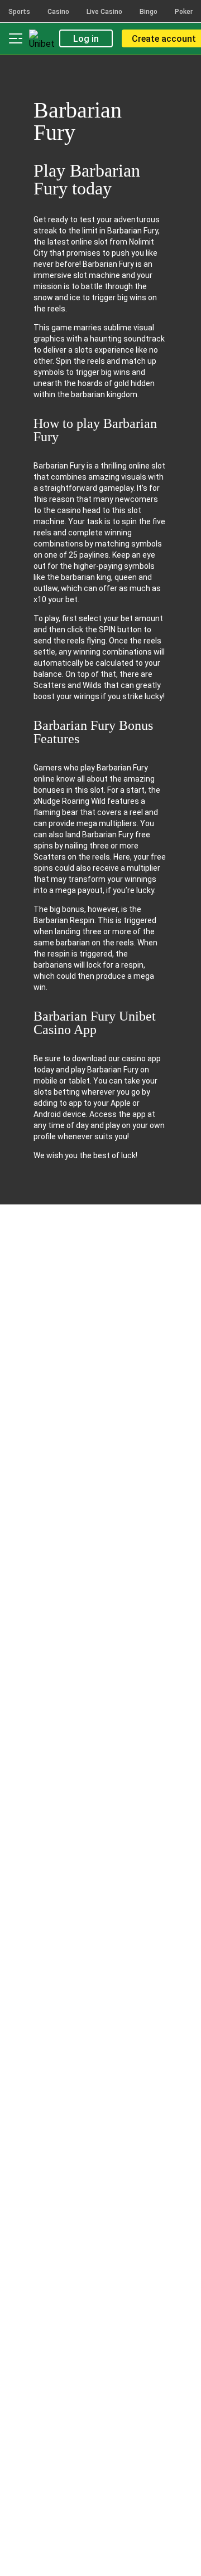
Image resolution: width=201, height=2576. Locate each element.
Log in (86, 39)
